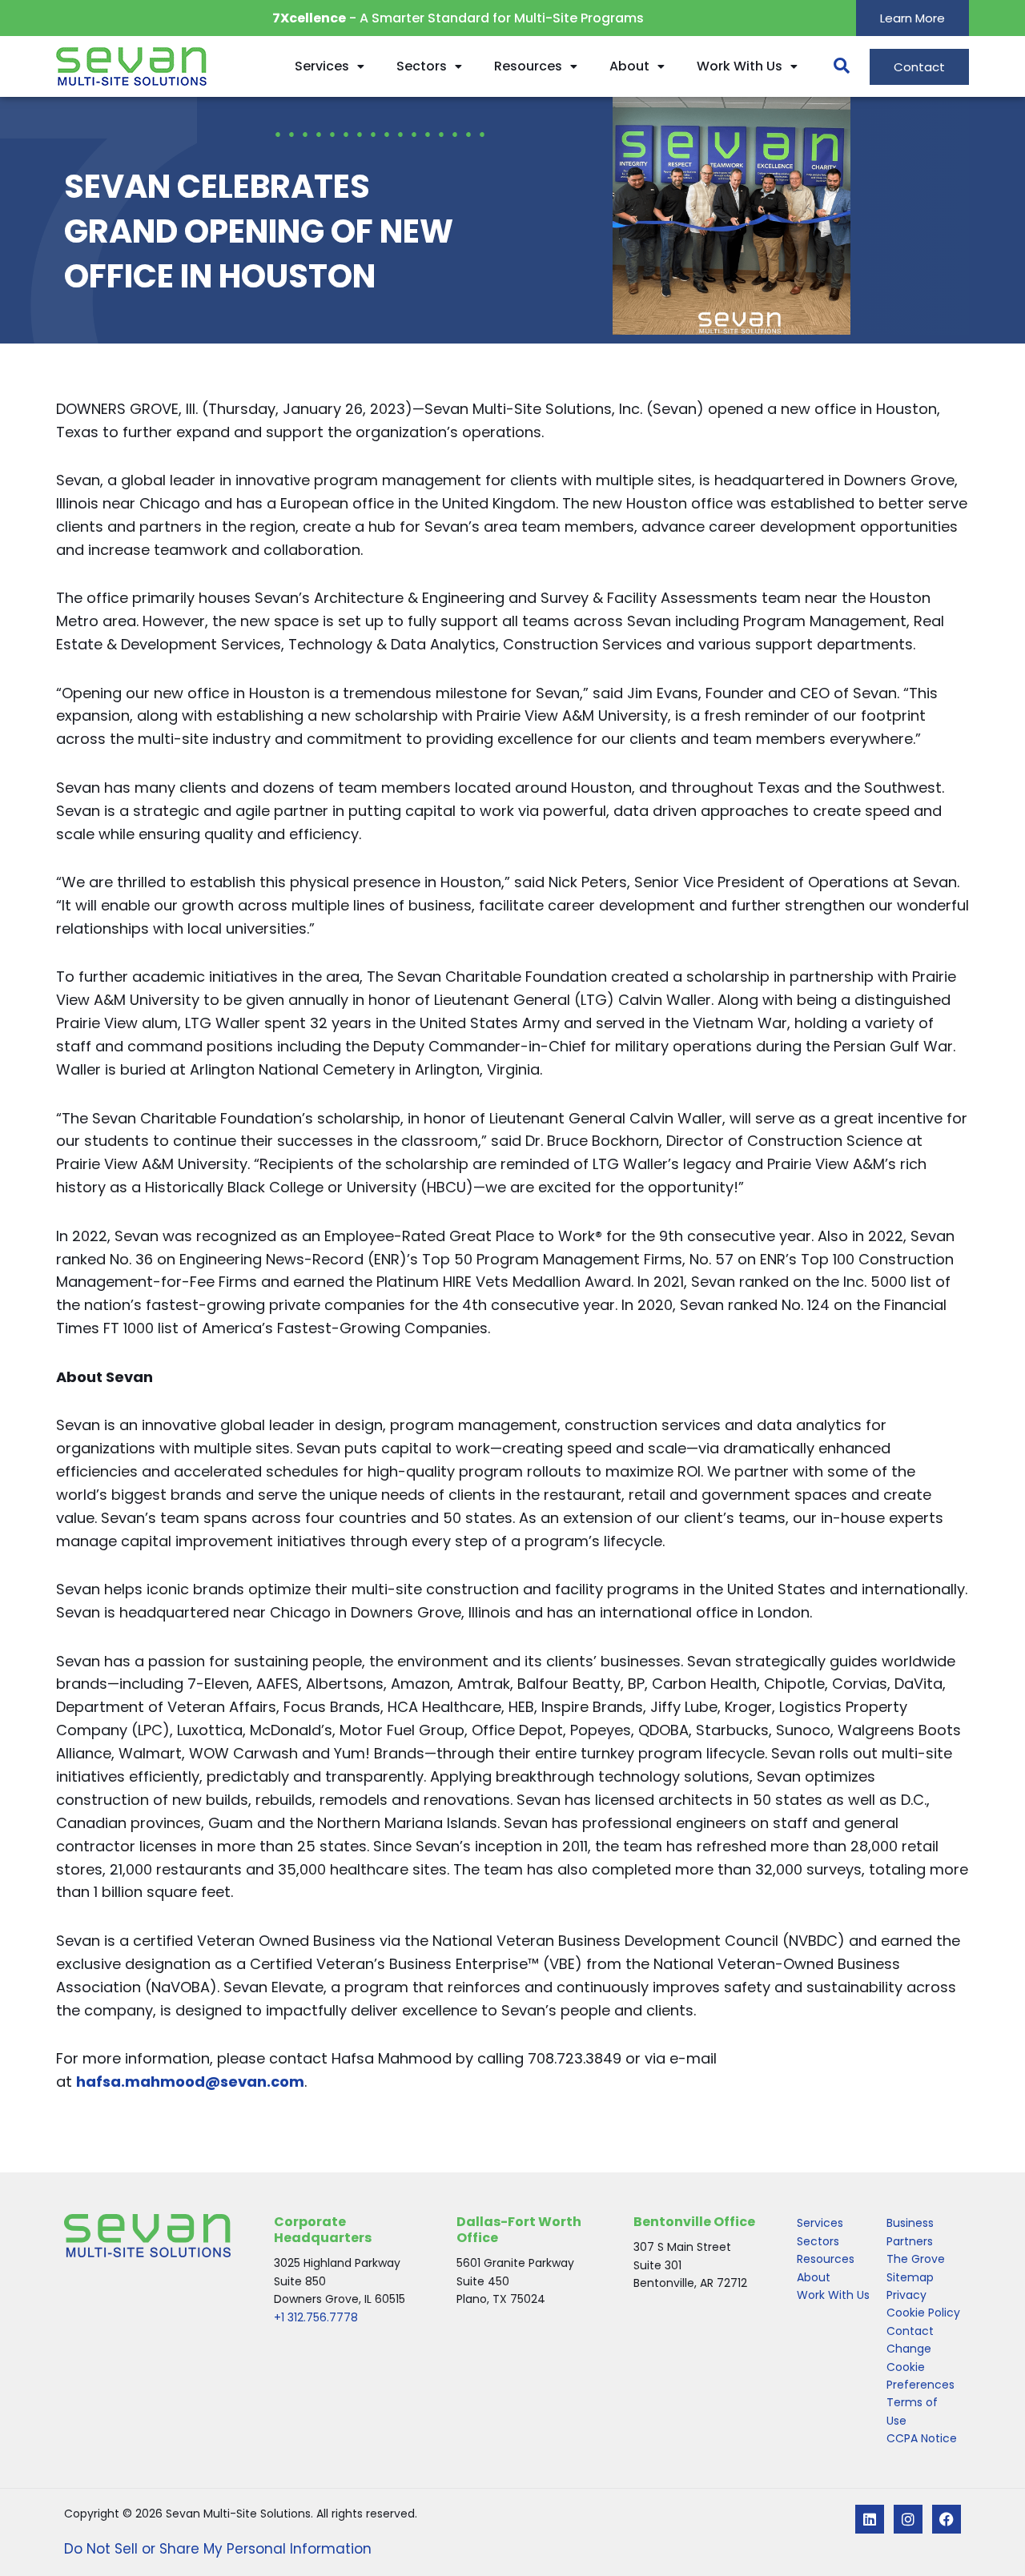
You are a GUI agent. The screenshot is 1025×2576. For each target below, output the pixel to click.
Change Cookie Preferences (920, 2367)
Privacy (906, 2295)
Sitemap (910, 2277)
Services (322, 66)
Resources (528, 66)
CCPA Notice (922, 2438)
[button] (834, 66)
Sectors (422, 66)
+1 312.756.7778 (316, 2317)
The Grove (916, 2259)
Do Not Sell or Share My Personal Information (218, 2549)
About (629, 66)
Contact (910, 2331)
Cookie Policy (923, 2313)
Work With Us (740, 66)
